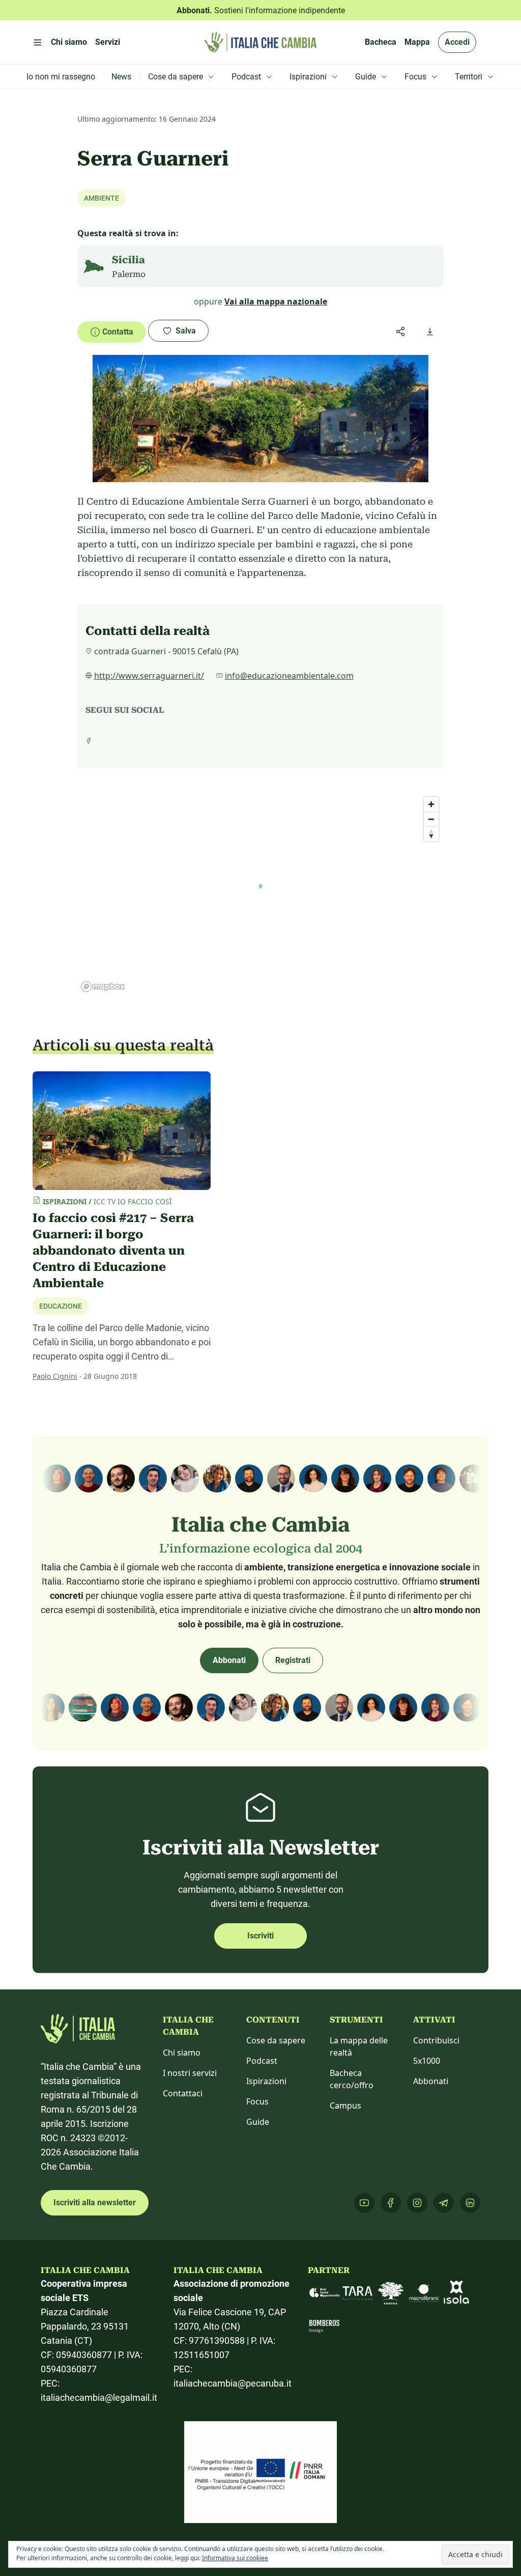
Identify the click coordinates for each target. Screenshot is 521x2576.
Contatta (118, 332)
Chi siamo (182, 2053)
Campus (345, 2106)
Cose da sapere (276, 2040)
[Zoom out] (431, 819)
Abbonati (229, 1660)
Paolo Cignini (55, 1376)
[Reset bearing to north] (431, 834)
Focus (257, 2101)
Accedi (457, 42)
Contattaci (183, 2093)
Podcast (262, 2061)
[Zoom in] (431, 804)
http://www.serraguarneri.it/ (149, 676)
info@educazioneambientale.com (289, 676)
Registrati (293, 1660)
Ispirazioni (266, 2081)
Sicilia (128, 260)
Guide (258, 2122)
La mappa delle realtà (359, 2046)
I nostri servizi (190, 2073)
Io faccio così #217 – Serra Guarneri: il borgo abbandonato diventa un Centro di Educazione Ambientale (113, 1251)
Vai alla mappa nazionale (276, 301)
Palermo (129, 274)
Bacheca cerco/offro (352, 2079)
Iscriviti (260, 1936)
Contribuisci (436, 2040)
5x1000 (427, 2061)
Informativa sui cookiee (235, 2558)
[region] (260, 894)
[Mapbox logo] (103, 987)
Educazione (61, 1306)
